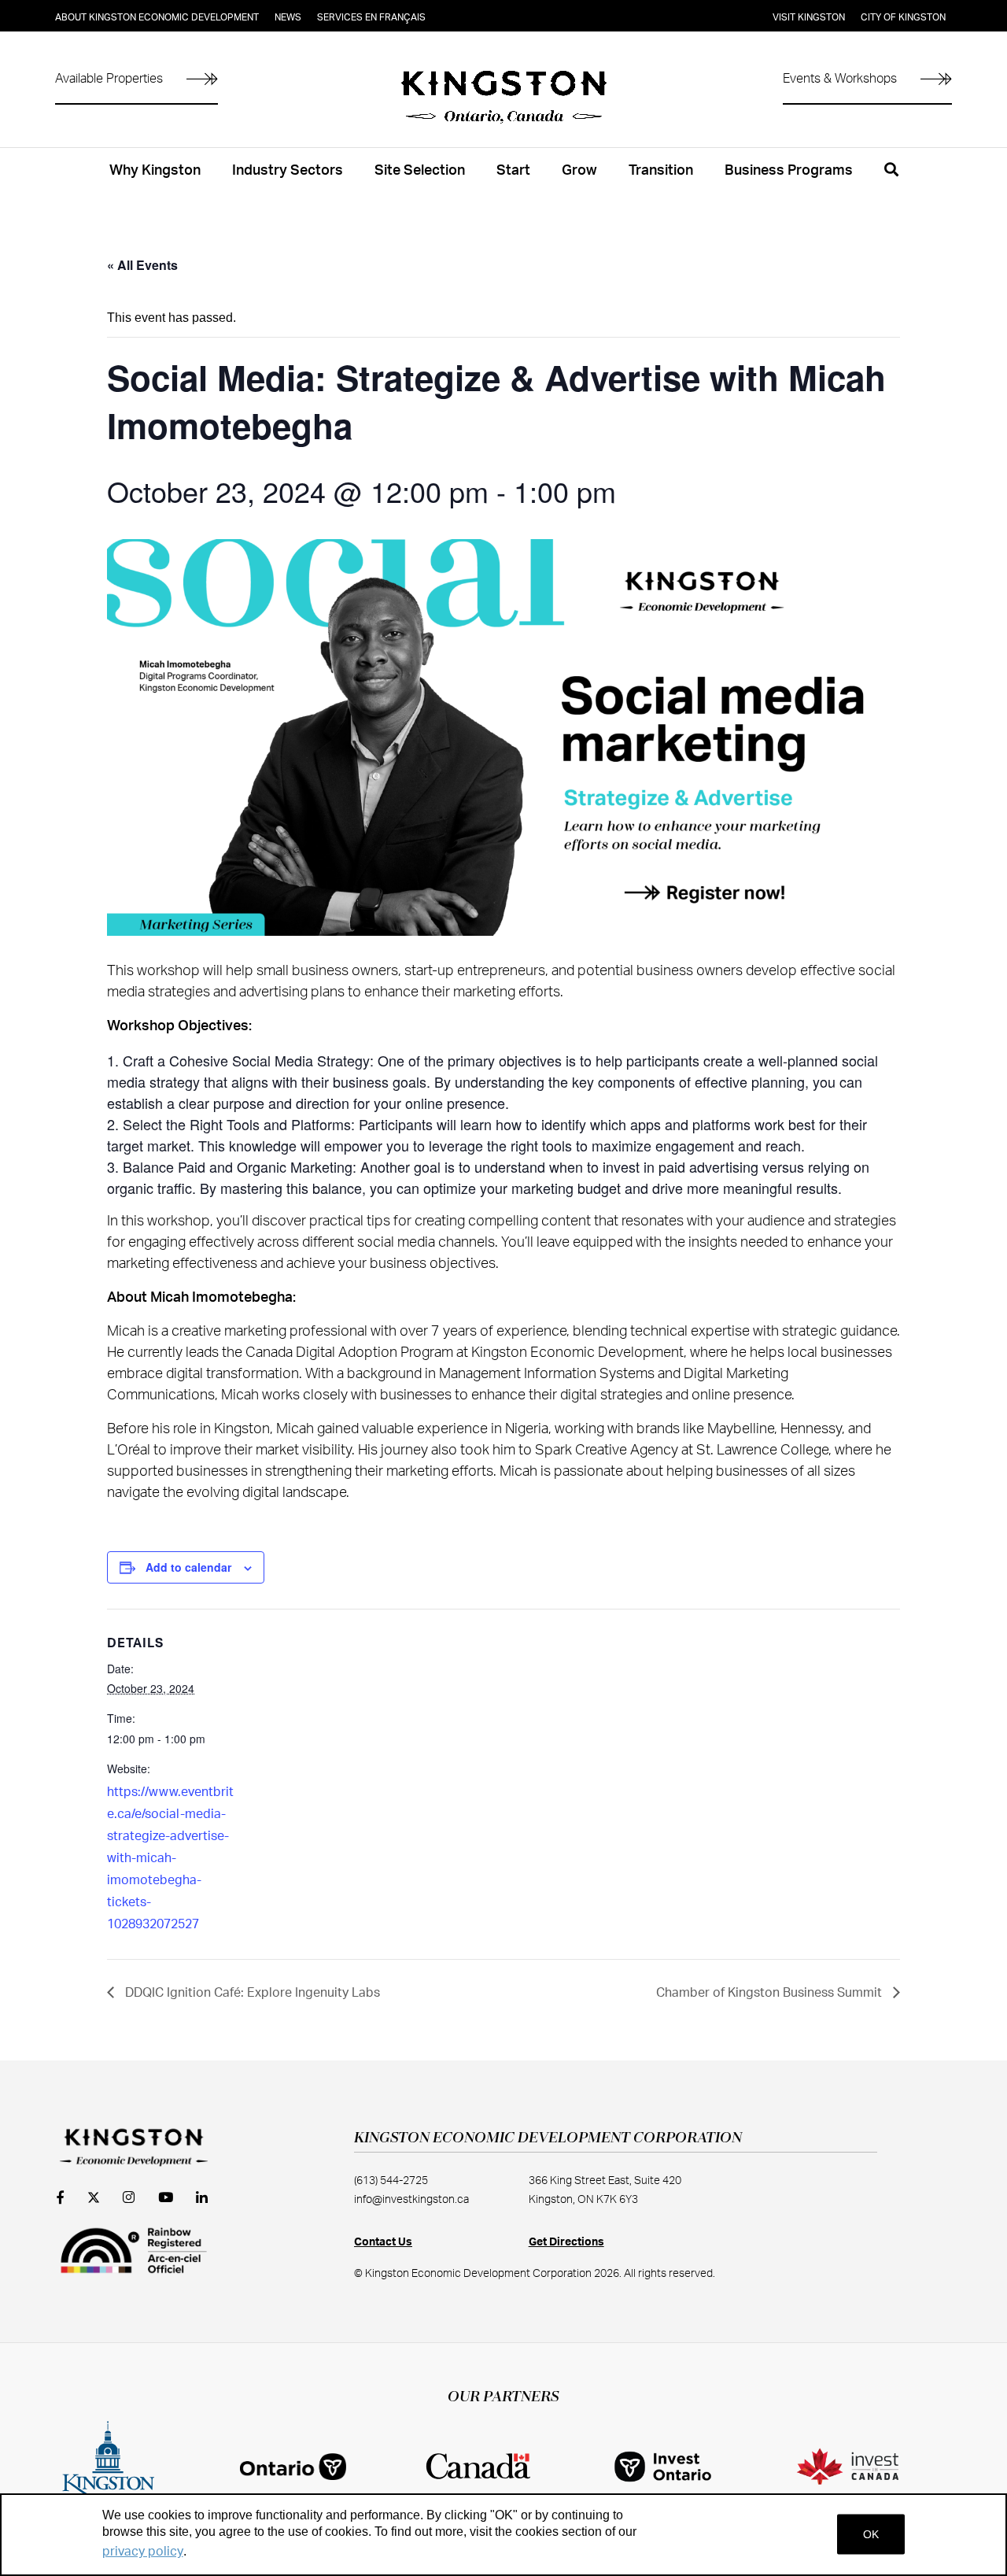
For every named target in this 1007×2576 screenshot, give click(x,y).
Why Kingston (155, 171)
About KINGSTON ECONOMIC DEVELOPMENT (157, 17)
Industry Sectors (288, 171)
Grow (579, 171)
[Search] (891, 179)
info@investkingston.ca (411, 2200)
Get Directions (566, 2242)
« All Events (142, 265)
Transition (661, 171)
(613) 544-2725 (391, 2181)
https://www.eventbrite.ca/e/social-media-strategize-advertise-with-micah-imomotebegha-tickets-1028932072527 (170, 1858)
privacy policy (143, 2552)
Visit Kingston (809, 17)
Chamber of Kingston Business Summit (771, 1993)
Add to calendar (188, 1567)
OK (871, 2534)
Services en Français (371, 17)
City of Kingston (903, 17)
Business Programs (789, 171)
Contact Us (383, 2242)
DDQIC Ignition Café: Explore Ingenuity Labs (251, 1993)
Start (513, 171)
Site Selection (420, 171)
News (288, 17)
